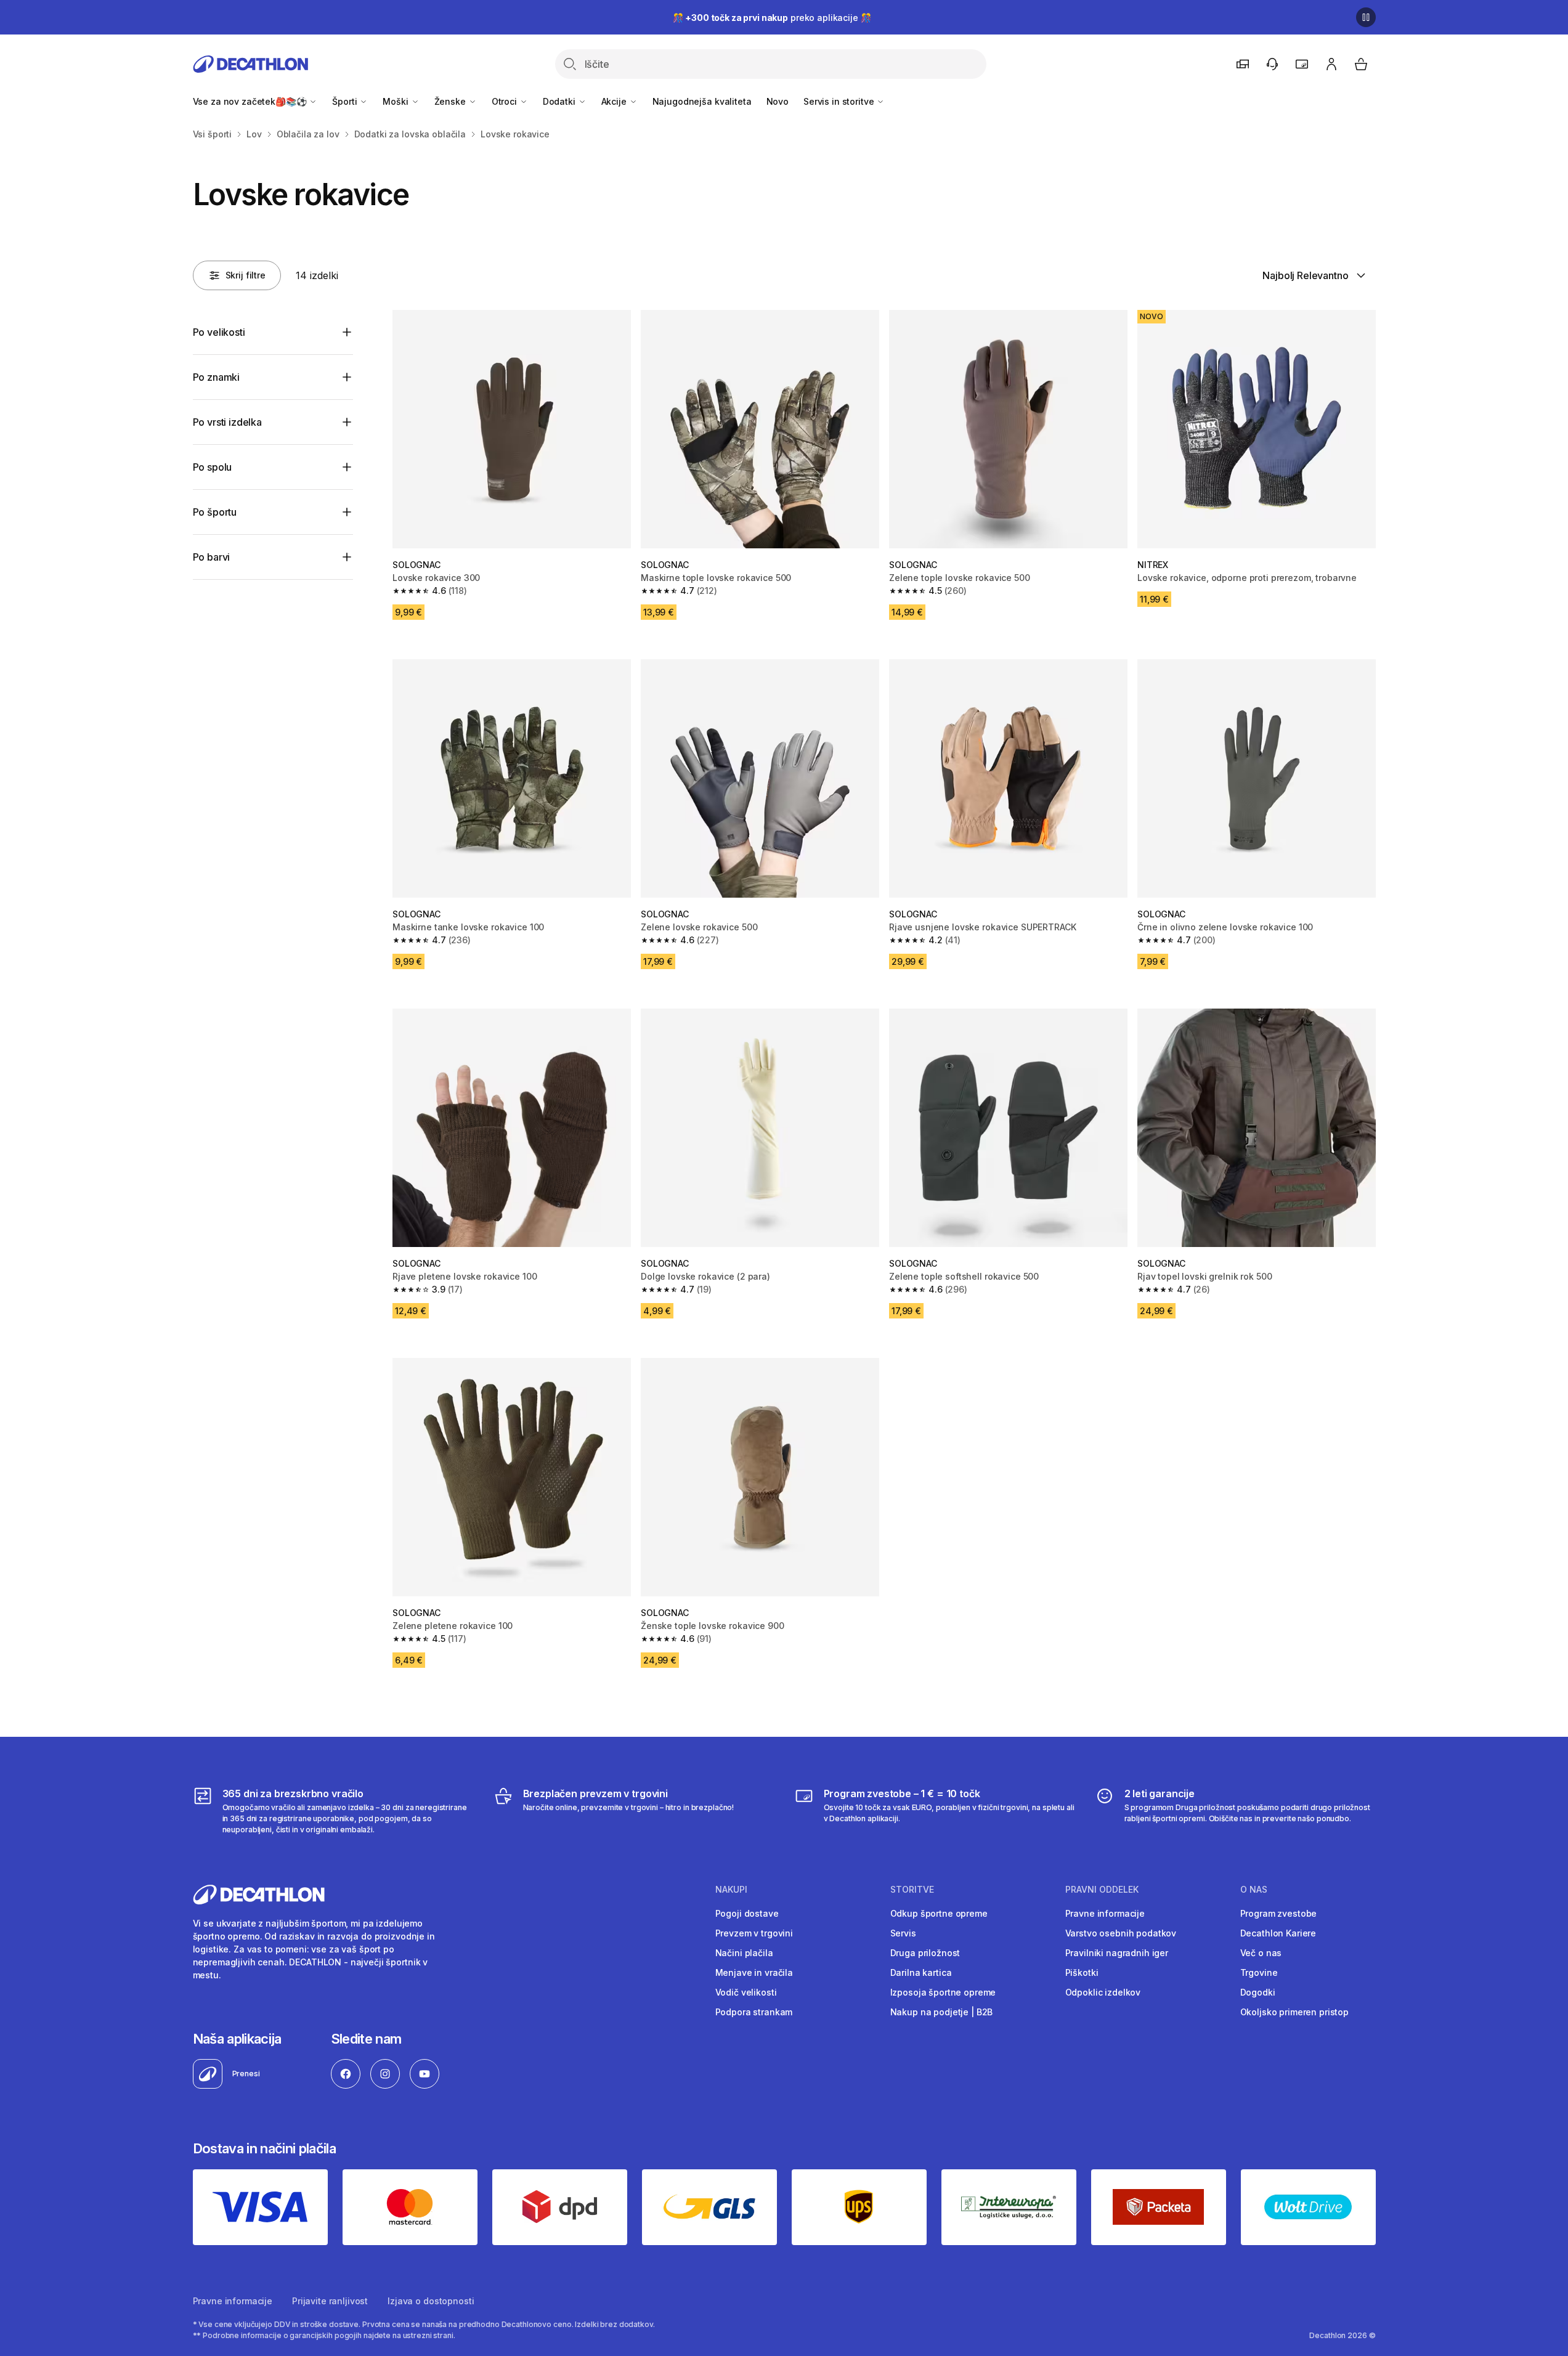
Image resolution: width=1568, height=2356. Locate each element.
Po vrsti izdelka (227, 422)
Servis (903, 1933)
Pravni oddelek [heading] (1102, 1890)
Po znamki (217, 377)
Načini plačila (744, 1953)
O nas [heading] (1254, 1890)
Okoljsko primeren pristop (1295, 2012)
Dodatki (560, 101)
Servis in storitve (840, 101)
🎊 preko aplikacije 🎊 (772, 18)
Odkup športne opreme (939, 1913)
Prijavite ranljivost (330, 2301)
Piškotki (1082, 1972)
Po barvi (212, 557)
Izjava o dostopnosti (431, 2301)
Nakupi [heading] (731, 1890)
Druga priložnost (925, 1953)
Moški (396, 101)
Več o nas (1261, 1953)
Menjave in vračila (754, 1972)
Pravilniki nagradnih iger (1117, 1953)
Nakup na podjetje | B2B (942, 2012)
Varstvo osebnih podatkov (1121, 1933)
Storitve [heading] (912, 1890)
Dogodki (1258, 1992)
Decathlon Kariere (1278, 1933)
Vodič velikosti (746, 1992)
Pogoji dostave (747, 1913)
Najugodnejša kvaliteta (702, 101)
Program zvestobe (1279, 1913)
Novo (778, 101)
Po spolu (213, 467)
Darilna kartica (921, 1972)
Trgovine (1259, 1972)
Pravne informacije (1105, 1913)
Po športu (215, 512)
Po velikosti (219, 332)
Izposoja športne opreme (943, 1992)
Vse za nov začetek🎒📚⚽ (251, 101)
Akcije (615, 101)
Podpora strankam (754, 2012)
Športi (346, 101)
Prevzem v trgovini (754, 1933)
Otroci (506, 101)
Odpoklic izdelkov (1103, 1992)
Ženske (451, 101)
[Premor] (1366, 17)
